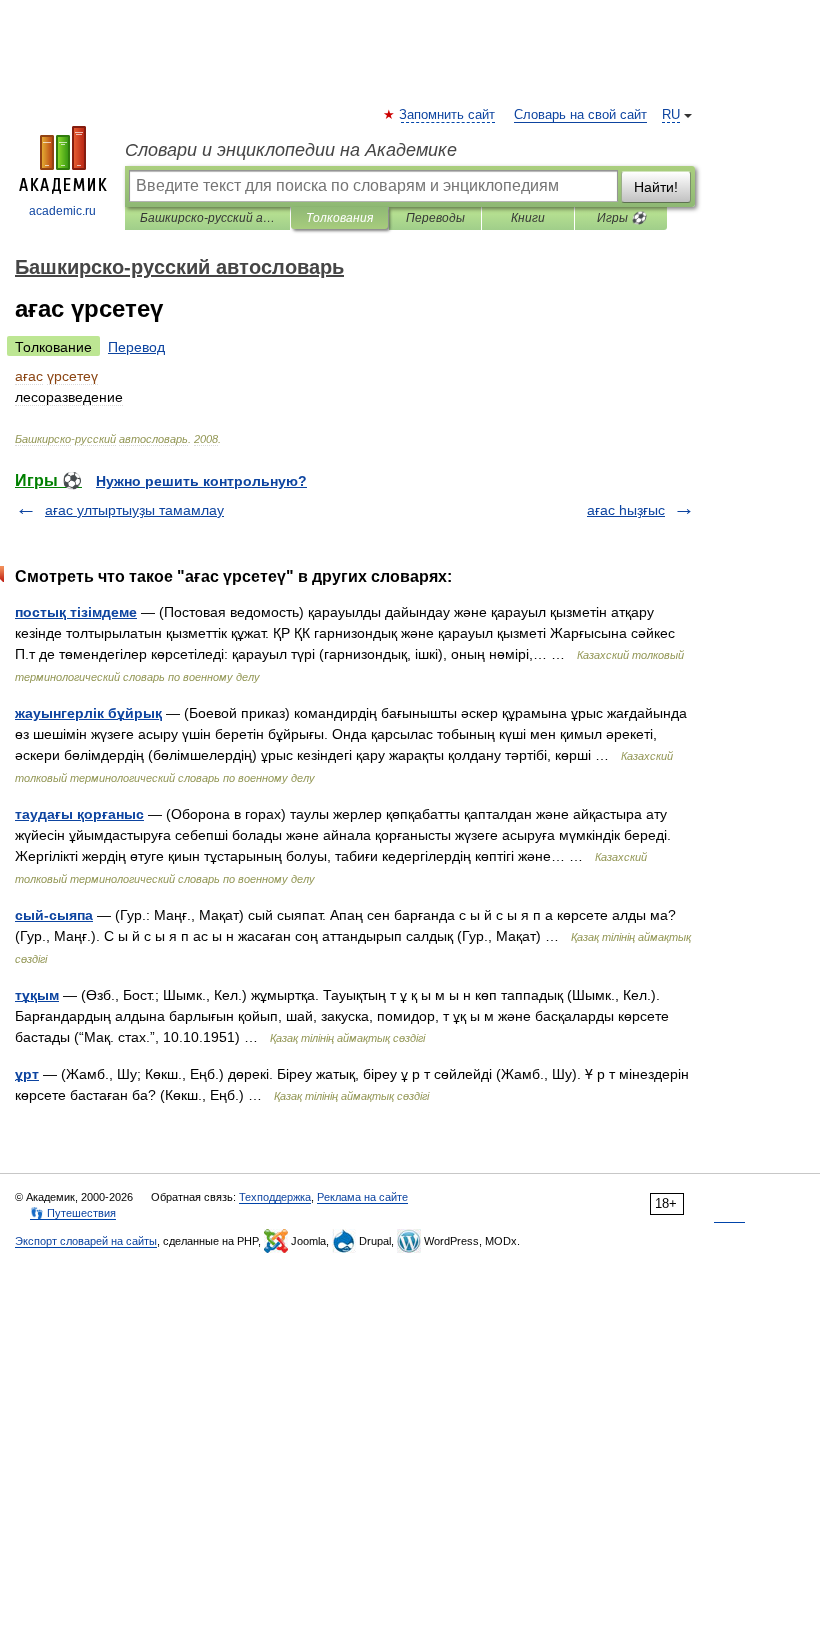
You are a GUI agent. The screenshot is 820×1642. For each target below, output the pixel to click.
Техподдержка (275, 1197)
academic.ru (62, 211)
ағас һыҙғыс (626, 510)
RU (671, 115)
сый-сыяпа (54, 915)
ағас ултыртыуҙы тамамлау (134, 510)
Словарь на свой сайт (580, 115)
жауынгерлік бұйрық (88, 713)
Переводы (435, 218)
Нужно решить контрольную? (201, 481)
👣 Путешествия (73, 1213)
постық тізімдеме (76, 612)
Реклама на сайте (362, 1197)
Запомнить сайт (448, 115)
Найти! (656, 187)
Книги (528, 218)
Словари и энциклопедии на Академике (291, 150)
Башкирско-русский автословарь (207, 218)
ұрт (27, 1074)
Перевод (136, 347)
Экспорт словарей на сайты (86, 1241)
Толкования (339, 218)
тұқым (37, 995)
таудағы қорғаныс (79, 814)
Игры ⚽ (621, 218)
